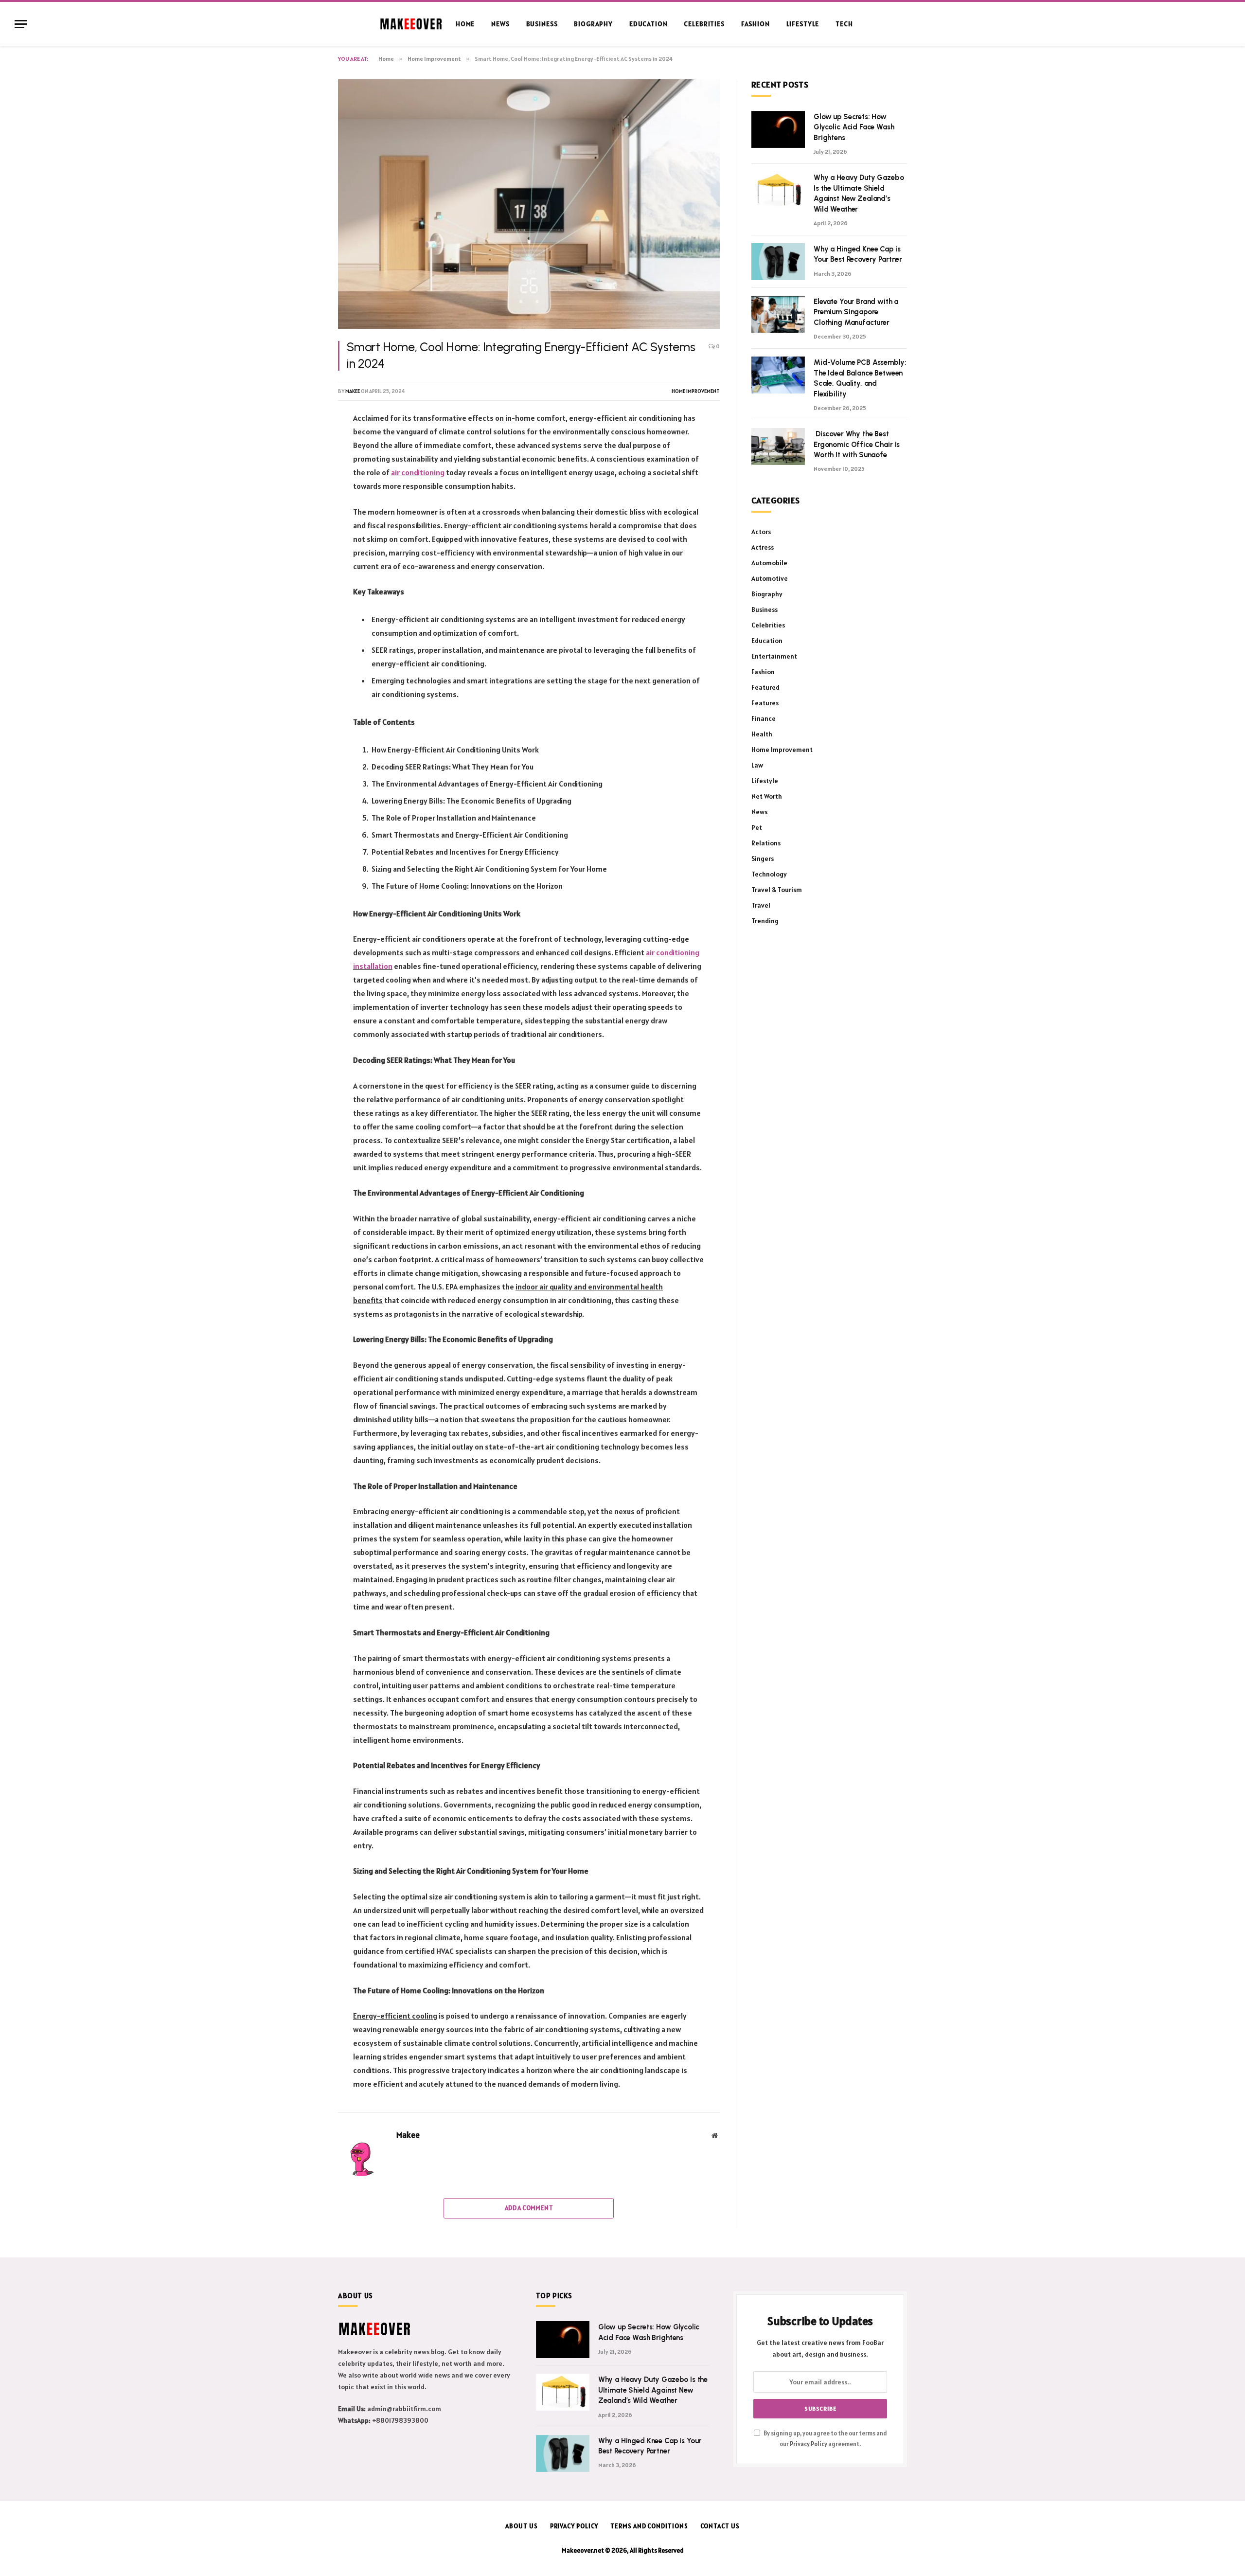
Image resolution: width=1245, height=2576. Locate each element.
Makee (353, 391)
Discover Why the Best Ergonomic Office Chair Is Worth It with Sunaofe (857, 444)
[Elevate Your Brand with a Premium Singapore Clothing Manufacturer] (778, 314)
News (500, 24)
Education (649, 24)
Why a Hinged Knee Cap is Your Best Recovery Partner (858, 254)
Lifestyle (803, 24)
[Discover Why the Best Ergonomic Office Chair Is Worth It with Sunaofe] (778, 447)
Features (765, 703)
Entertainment (774, 656)
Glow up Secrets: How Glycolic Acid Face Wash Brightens (854, 127)
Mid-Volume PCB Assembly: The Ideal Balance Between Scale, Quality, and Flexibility (860, 378)
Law (757, 765)
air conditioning (418, 472)
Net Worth (767, 796)
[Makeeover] (411, 24)
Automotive (770, 578)
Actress (763, 547)
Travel (761, 905)
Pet (757, 827)
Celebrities (704, 24)
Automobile (769, 563)
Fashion (756, 24)
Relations (766, 843)
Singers (763, 859)
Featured (765, 687)
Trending (765, 921)
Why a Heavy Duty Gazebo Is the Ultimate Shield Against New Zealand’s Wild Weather (859, 193)
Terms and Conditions (649, 2526)
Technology (769, 874)
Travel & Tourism (777, 890)
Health (762, 734)
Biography (593, 24)
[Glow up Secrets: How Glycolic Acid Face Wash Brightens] (778, 129)
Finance (764, 718)
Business (542, 24)
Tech (844, 24)
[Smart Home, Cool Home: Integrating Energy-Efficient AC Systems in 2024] (529, 204)
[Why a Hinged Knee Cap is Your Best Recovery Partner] (778, 262)
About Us (521, 2526)
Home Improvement (696, 391)
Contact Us (720, 2526)
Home (465, 24)
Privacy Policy (809, 2444)
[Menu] (21, 24)
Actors (761, 532)
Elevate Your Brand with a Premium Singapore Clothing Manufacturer (856, 312)
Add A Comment (529, 2208)
